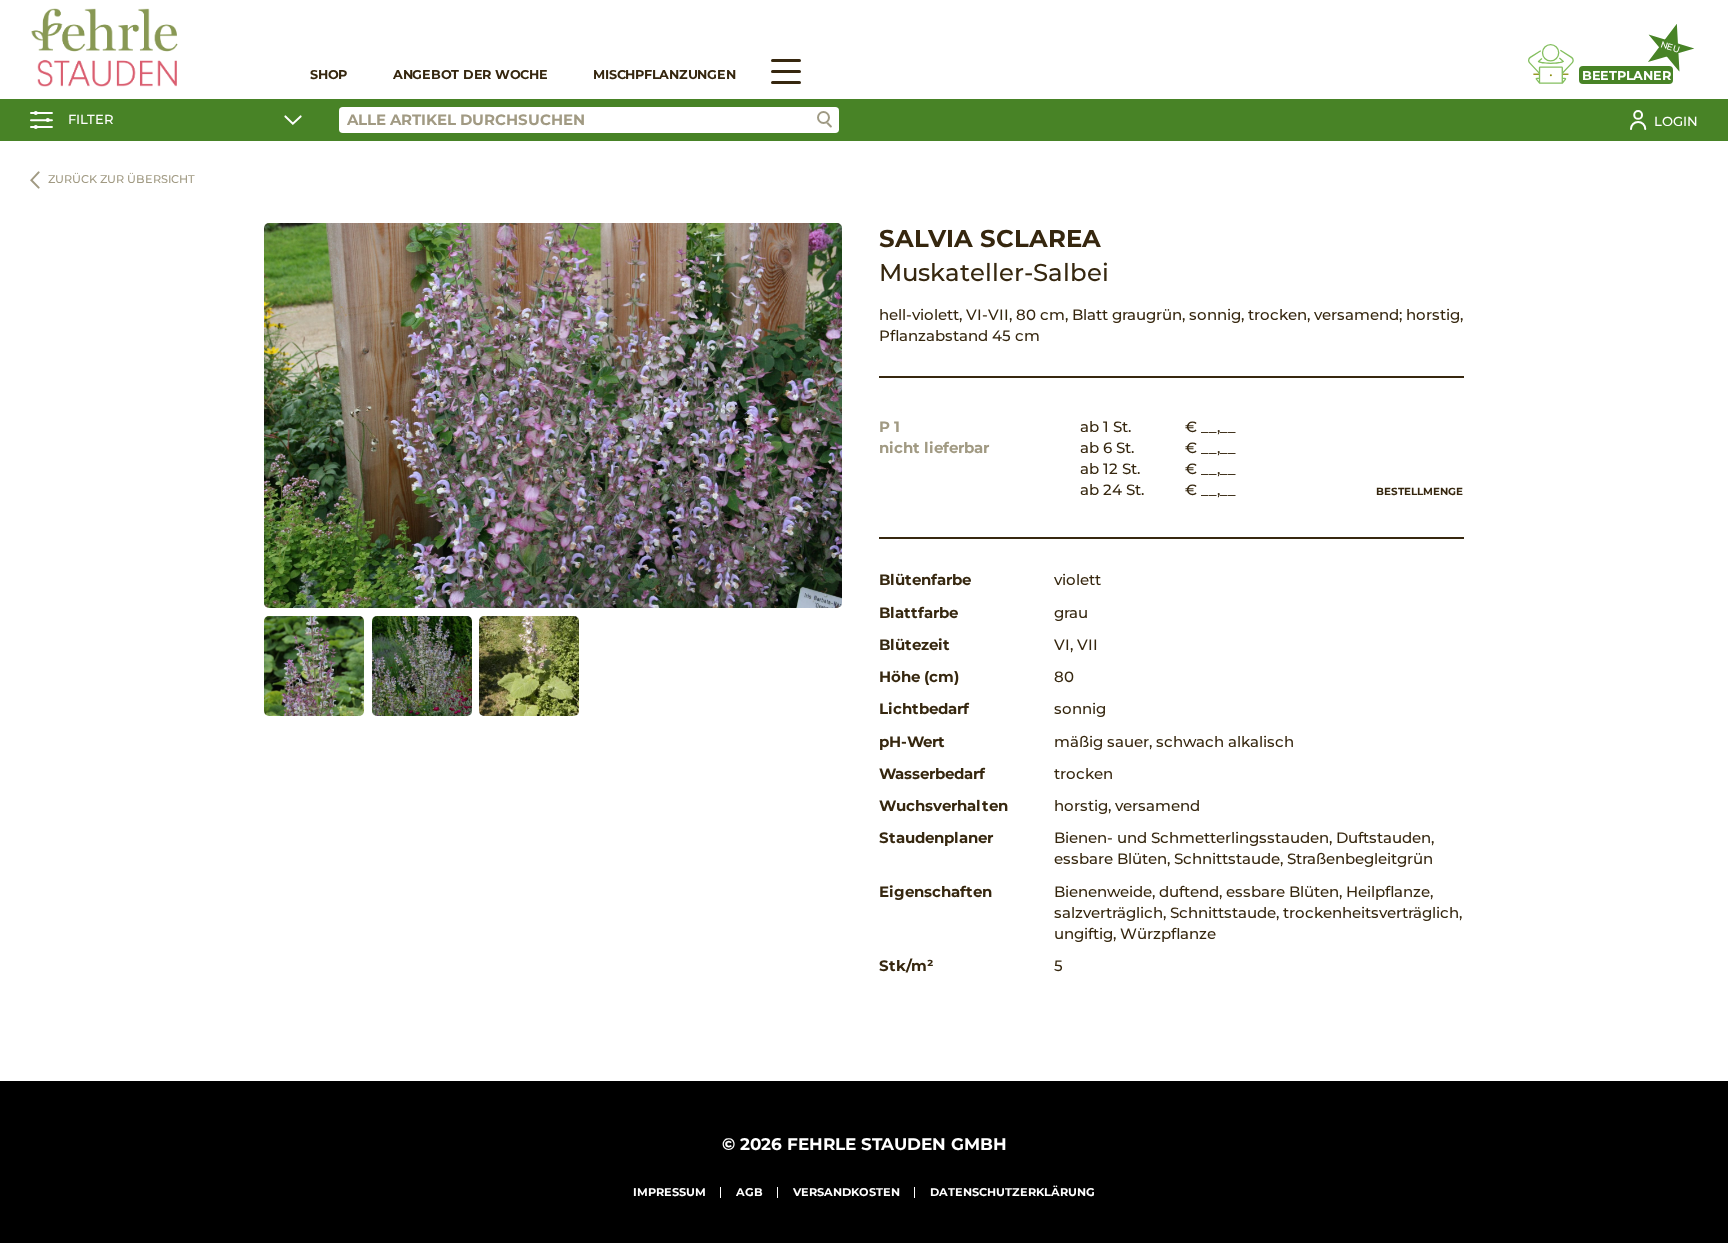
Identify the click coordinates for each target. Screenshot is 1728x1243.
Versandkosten (846, 1192)
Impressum (669, 1192)
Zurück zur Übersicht (121, 179)
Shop (328, 74)
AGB (749, 1192)
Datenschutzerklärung (1012, 1192)
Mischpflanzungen (664, 74)
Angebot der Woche (470, 74)
